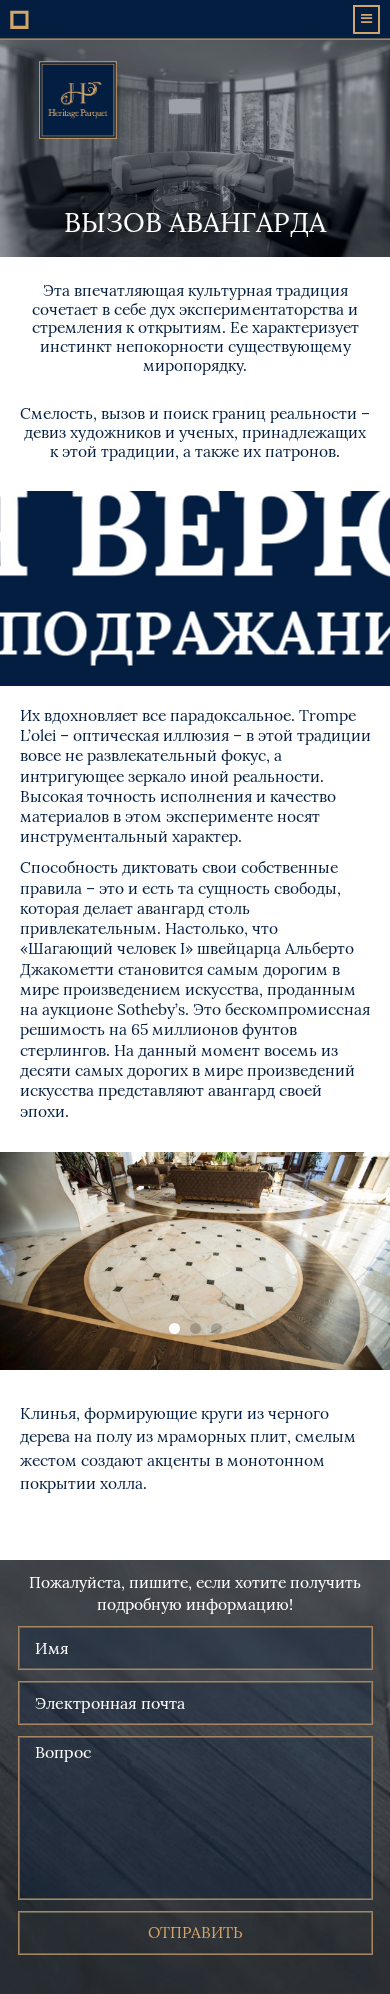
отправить (195, 1932)
